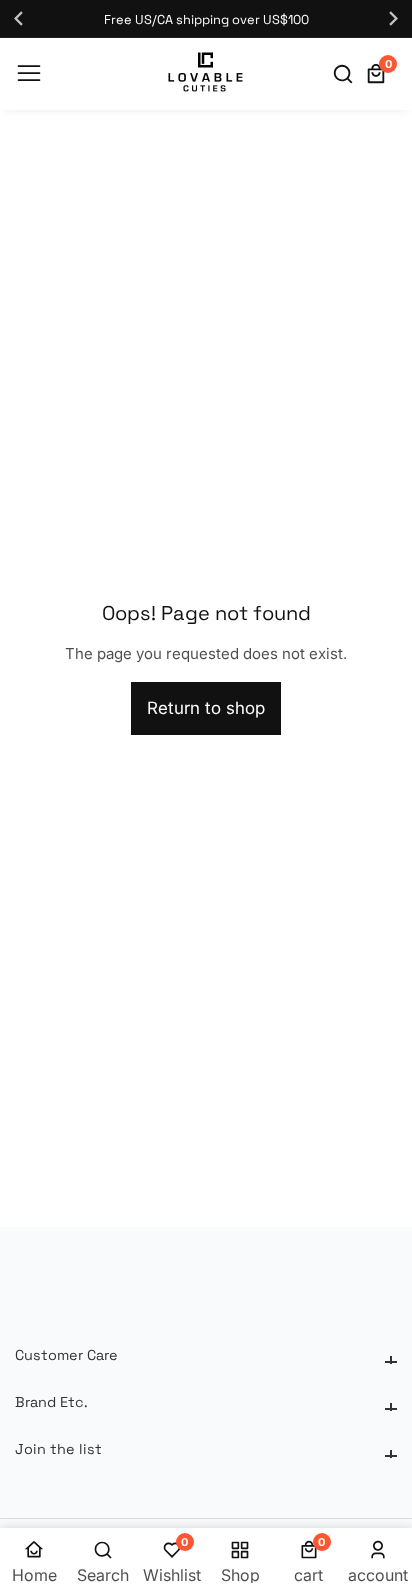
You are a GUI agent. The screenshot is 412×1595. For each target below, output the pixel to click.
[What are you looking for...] (346, 74)
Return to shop (206, 708)
